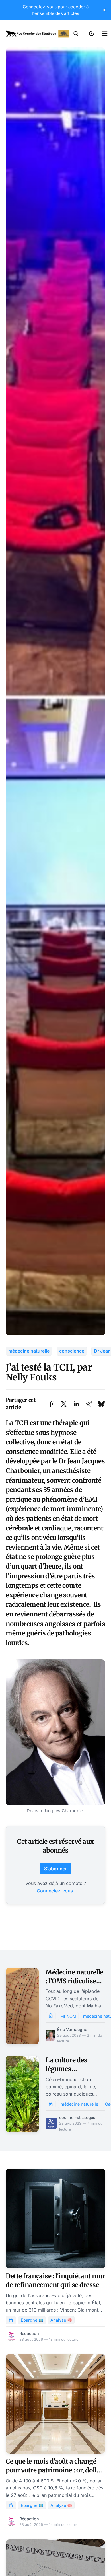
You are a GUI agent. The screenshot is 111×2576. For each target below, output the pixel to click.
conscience (72, 1351)
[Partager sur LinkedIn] (76, 1404)
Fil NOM (68, 2016)
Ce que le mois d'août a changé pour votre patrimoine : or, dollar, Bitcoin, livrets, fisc (55, 2470)
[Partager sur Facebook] (51, 1404)
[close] (104, 10)
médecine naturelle (29, 1351)
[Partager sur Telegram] (89, 1404)
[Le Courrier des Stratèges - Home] (38, 34)
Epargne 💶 (32, 2320)
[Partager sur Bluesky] (101, 1404)
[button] (76, 34)
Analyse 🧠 (61, 2320)
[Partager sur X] (64, 1404)
